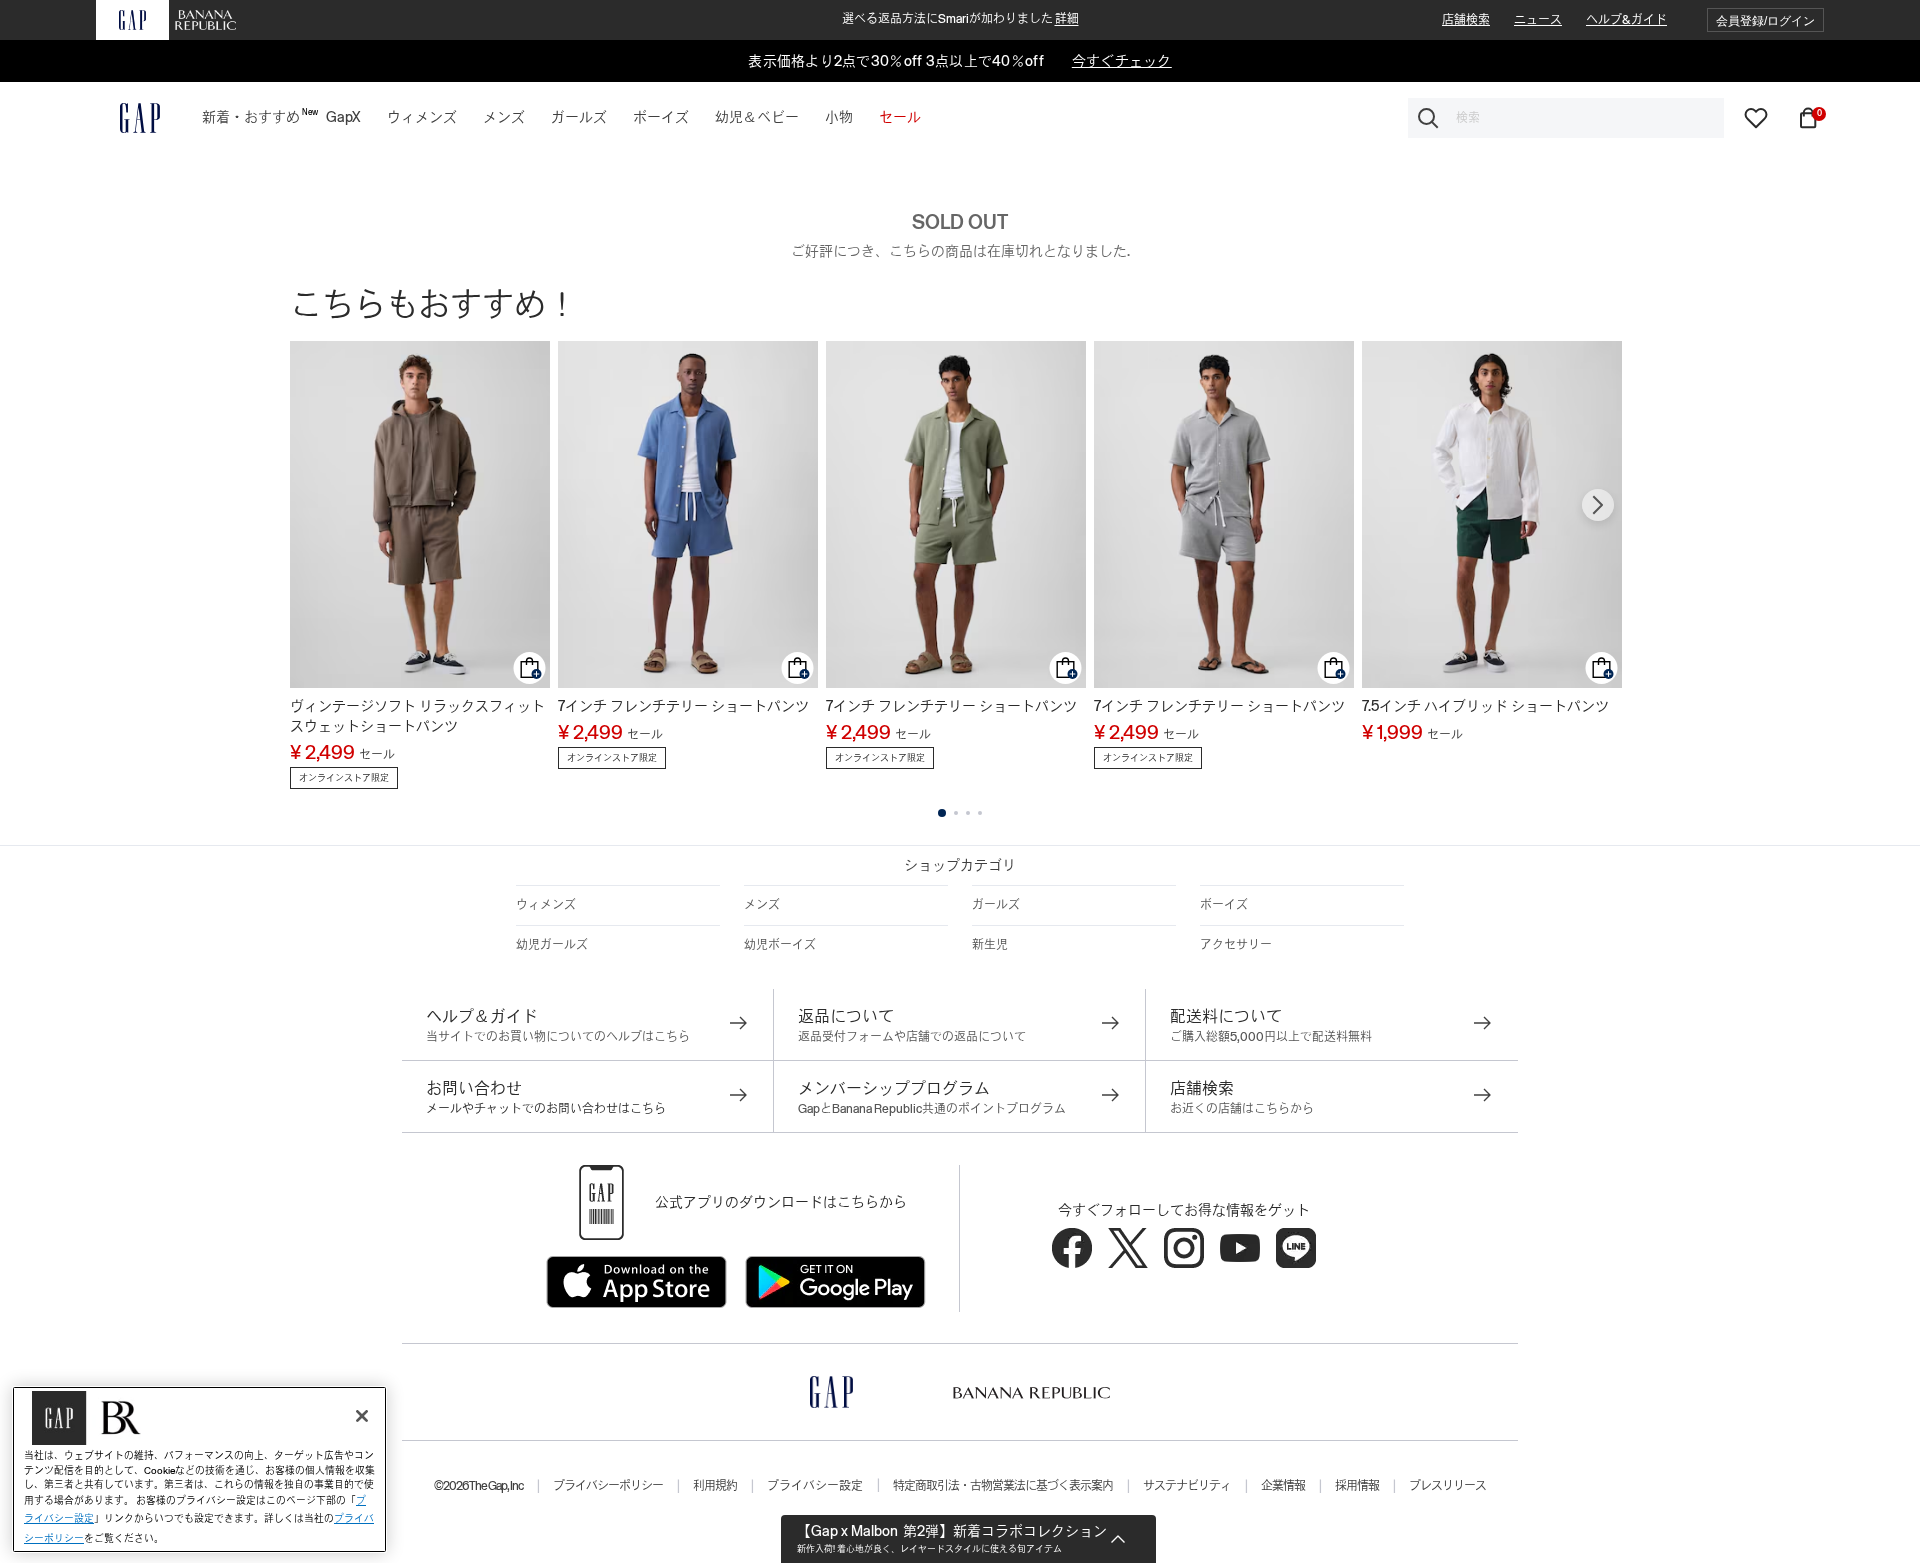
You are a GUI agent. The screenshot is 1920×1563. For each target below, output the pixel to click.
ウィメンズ (546, 905)
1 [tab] (942, 813)
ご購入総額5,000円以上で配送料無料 (1271, 1037)
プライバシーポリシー (608, 1486)
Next (1598, 505)
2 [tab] (956, 813)
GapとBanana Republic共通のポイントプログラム (932, 1109)
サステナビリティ (1187, 1486)
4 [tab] (980, 813)
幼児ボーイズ (780, 945)
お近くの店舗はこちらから (1242, 1109)
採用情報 (1357, 1486)
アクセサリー (1236, 945)
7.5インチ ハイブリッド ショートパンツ (1485, 706)
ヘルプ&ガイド (1626, 20)
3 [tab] (968, 813)
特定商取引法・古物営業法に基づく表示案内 (1003, 1486)
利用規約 (715, 1486)
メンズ (762, 905)
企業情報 (1283, 1486)
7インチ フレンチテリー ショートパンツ (683, 706)
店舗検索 (1466, 20)
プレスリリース (1447, 1486)
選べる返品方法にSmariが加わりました (960, 19)
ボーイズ (1224, 905)
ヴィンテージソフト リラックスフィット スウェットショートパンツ (417, 716)
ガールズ (996, 905)
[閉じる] (362, 1416)
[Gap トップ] (128, 118)
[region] (199, 1469)
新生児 (990, 945)
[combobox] (1566, 118)
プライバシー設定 (815, 1486)
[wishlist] (1756, 117)
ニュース (1538, 20)
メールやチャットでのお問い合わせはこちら (546, 1109)
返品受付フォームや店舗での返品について (912, 1037)
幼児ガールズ (552, 945)
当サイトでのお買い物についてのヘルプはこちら (558, 1037)
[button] (1765, 20)
